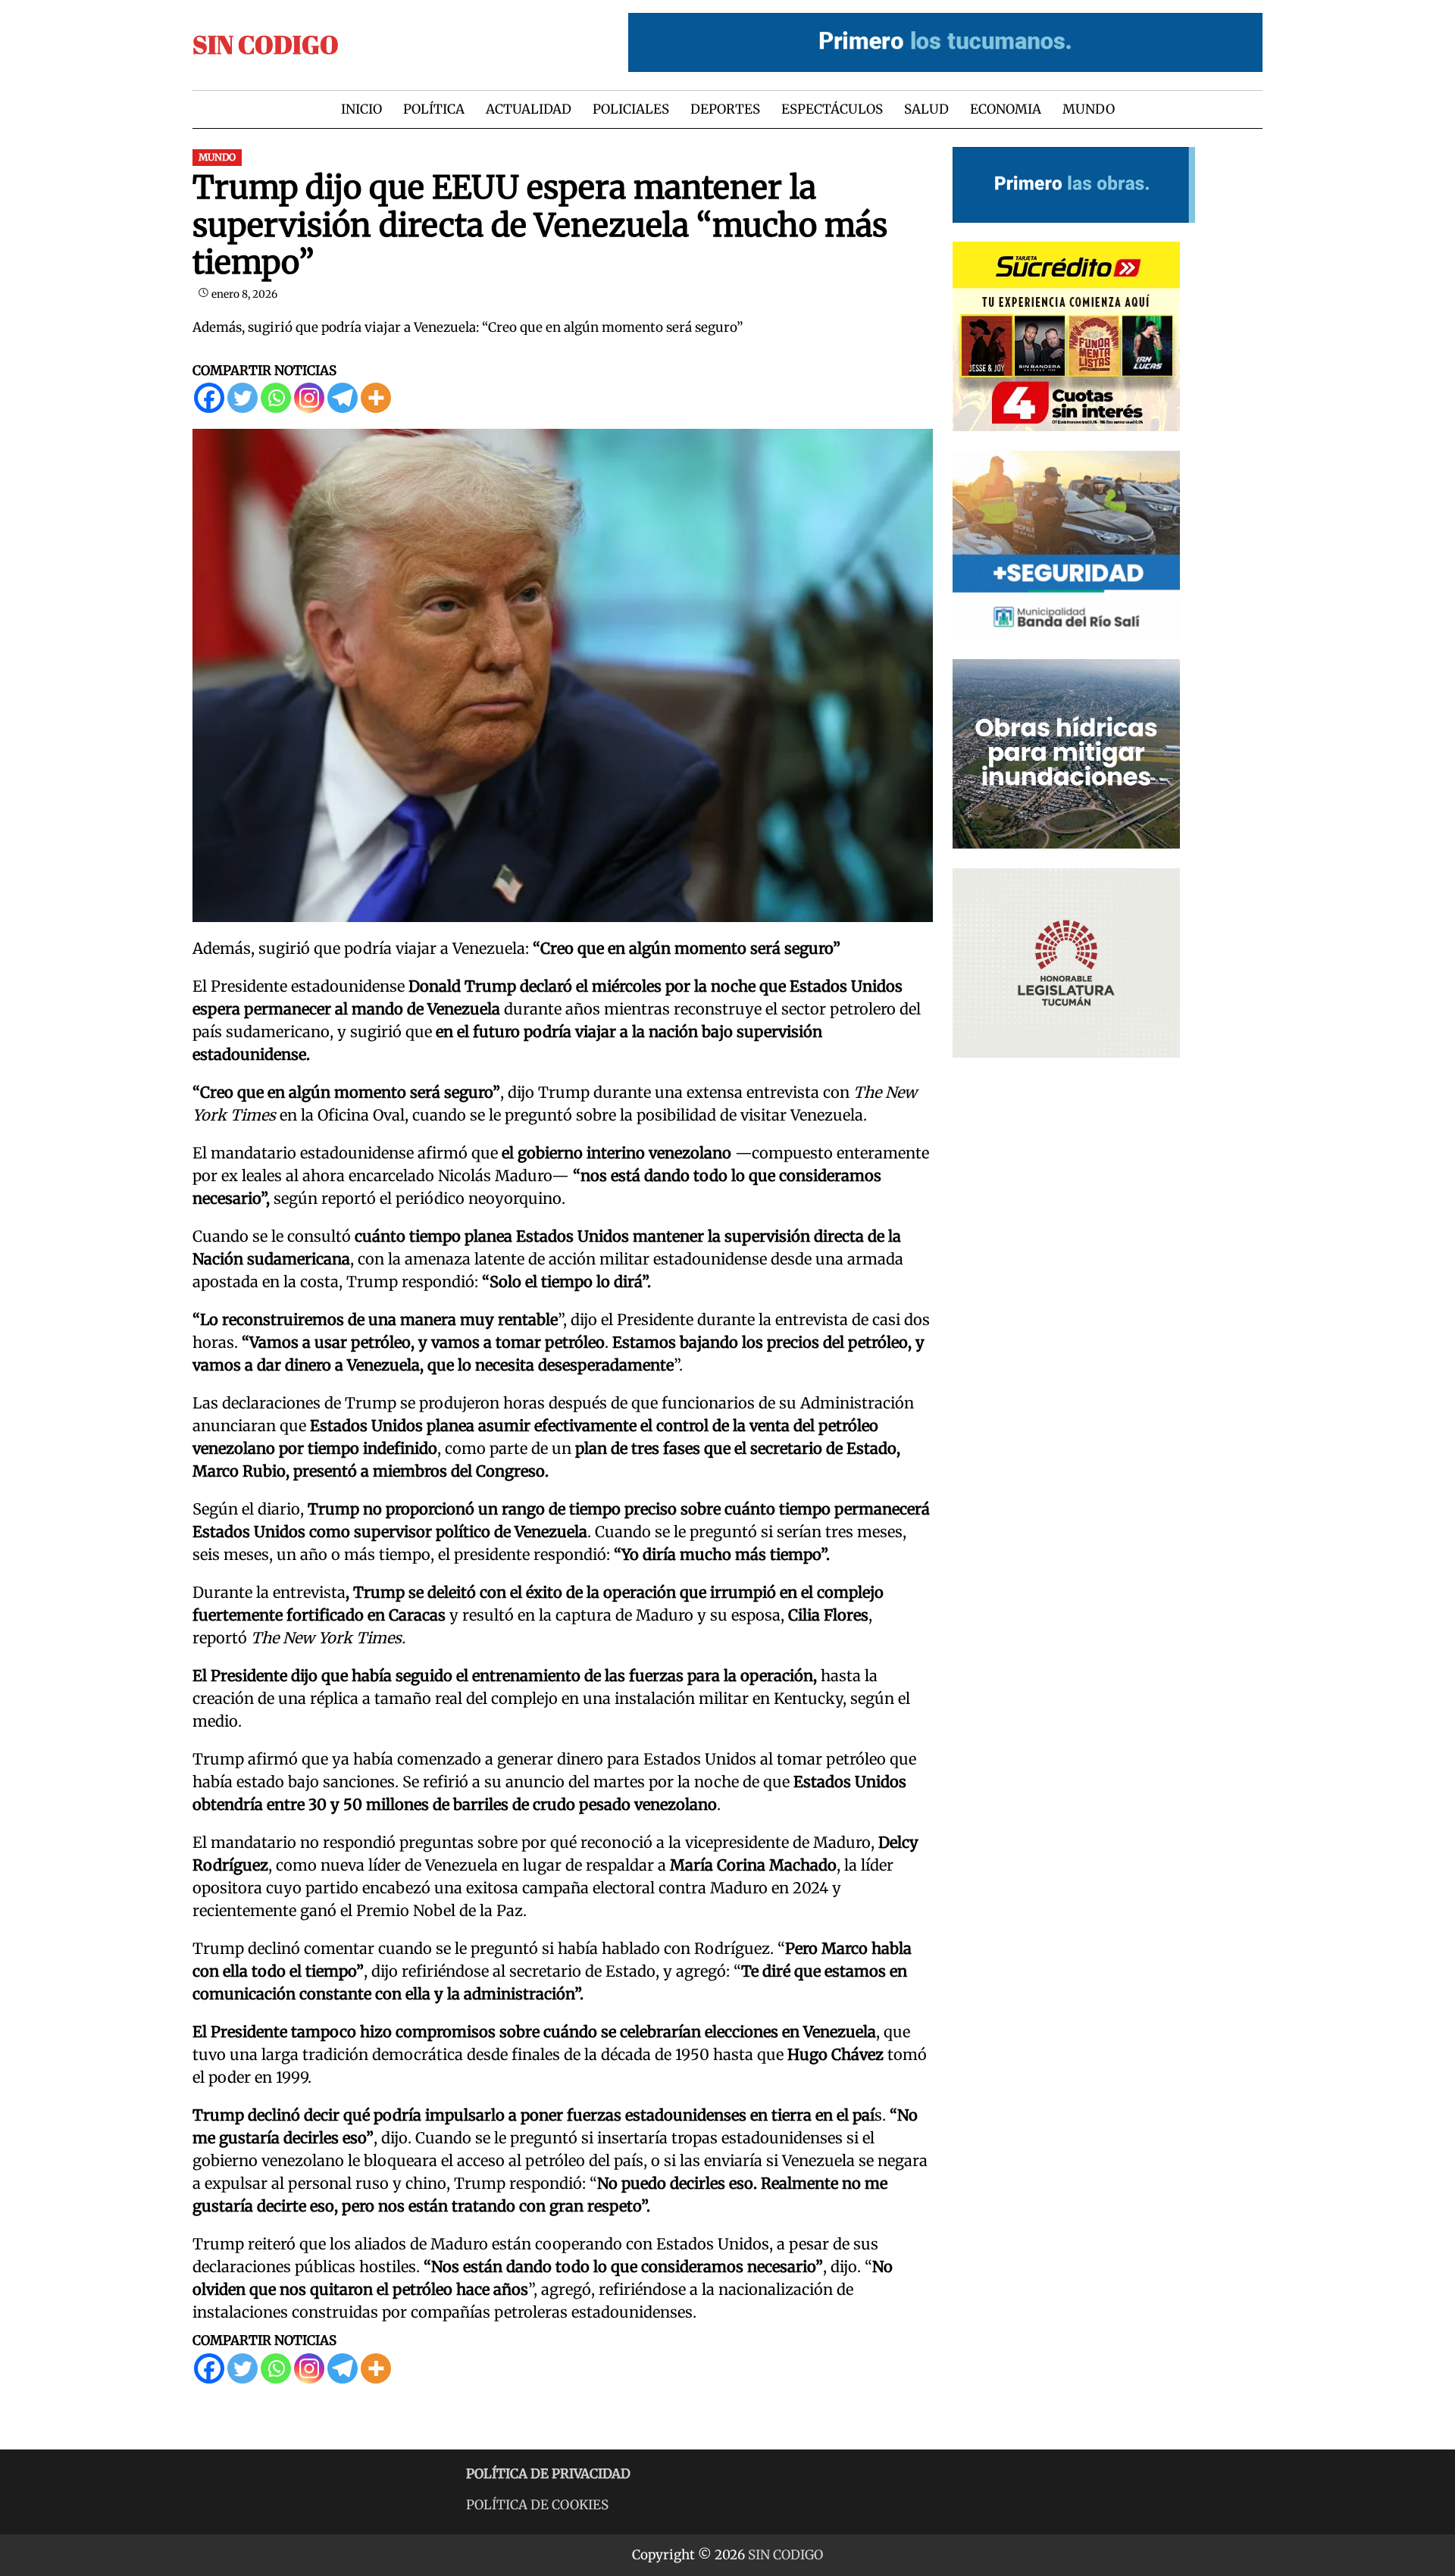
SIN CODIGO (266, 44)
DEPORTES (725, 109)
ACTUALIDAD (529, 109)
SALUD (926, 109)
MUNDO (1089, 109)
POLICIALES (631, 109)
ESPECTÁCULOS (832, 109)
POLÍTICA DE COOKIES (537, 2505)
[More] (376, 398)
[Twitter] (242, 398)
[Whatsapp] (276, 398)
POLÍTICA (434, 109)
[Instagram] (309, 398)
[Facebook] (209, 398)
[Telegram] (343, 398)
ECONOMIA (1006, 109)
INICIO (361, 109)
